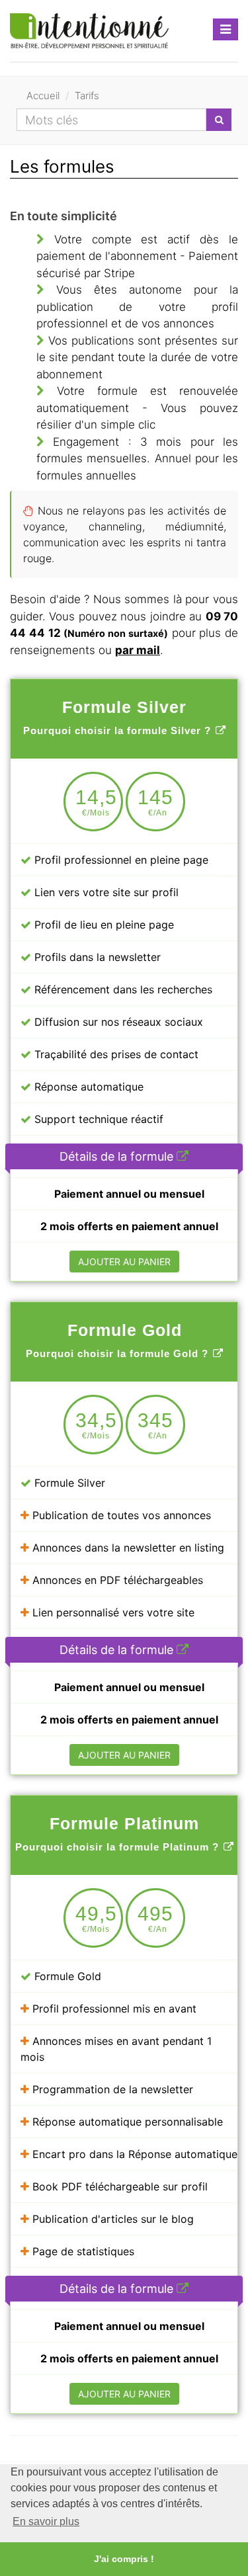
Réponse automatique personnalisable (126, 2122)
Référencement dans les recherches (122, 989)
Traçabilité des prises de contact (115, 1054)
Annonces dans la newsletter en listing (127, 1548)
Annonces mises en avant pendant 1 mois (116, 2049)
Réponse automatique (87, 1087)
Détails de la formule (118, 1156)
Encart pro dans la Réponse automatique (133, 2154)
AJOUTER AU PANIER (124, 1262)
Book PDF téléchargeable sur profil (118, 2186)
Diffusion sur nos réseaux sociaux (117, 1022)
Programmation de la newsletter (111, 2089)
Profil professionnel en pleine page (120, 860)
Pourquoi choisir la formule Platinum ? (117, 1847)
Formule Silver (68, 1483)
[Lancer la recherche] (219, 120)
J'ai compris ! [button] (124, 2559)
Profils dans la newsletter (96, 957)
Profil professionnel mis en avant (113, 2009)
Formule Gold (66, 1976)
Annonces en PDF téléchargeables (116, 1580)
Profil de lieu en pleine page (103, 925)
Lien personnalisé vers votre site (112, 1612)
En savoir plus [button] (46, 2521)
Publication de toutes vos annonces (120, 1515)
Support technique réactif (97, 1119)
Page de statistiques (82, 2251)
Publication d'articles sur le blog (111, 2219)
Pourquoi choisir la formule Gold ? (117, 1353)
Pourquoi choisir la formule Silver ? (117, 730)
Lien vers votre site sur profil (105, 892)
